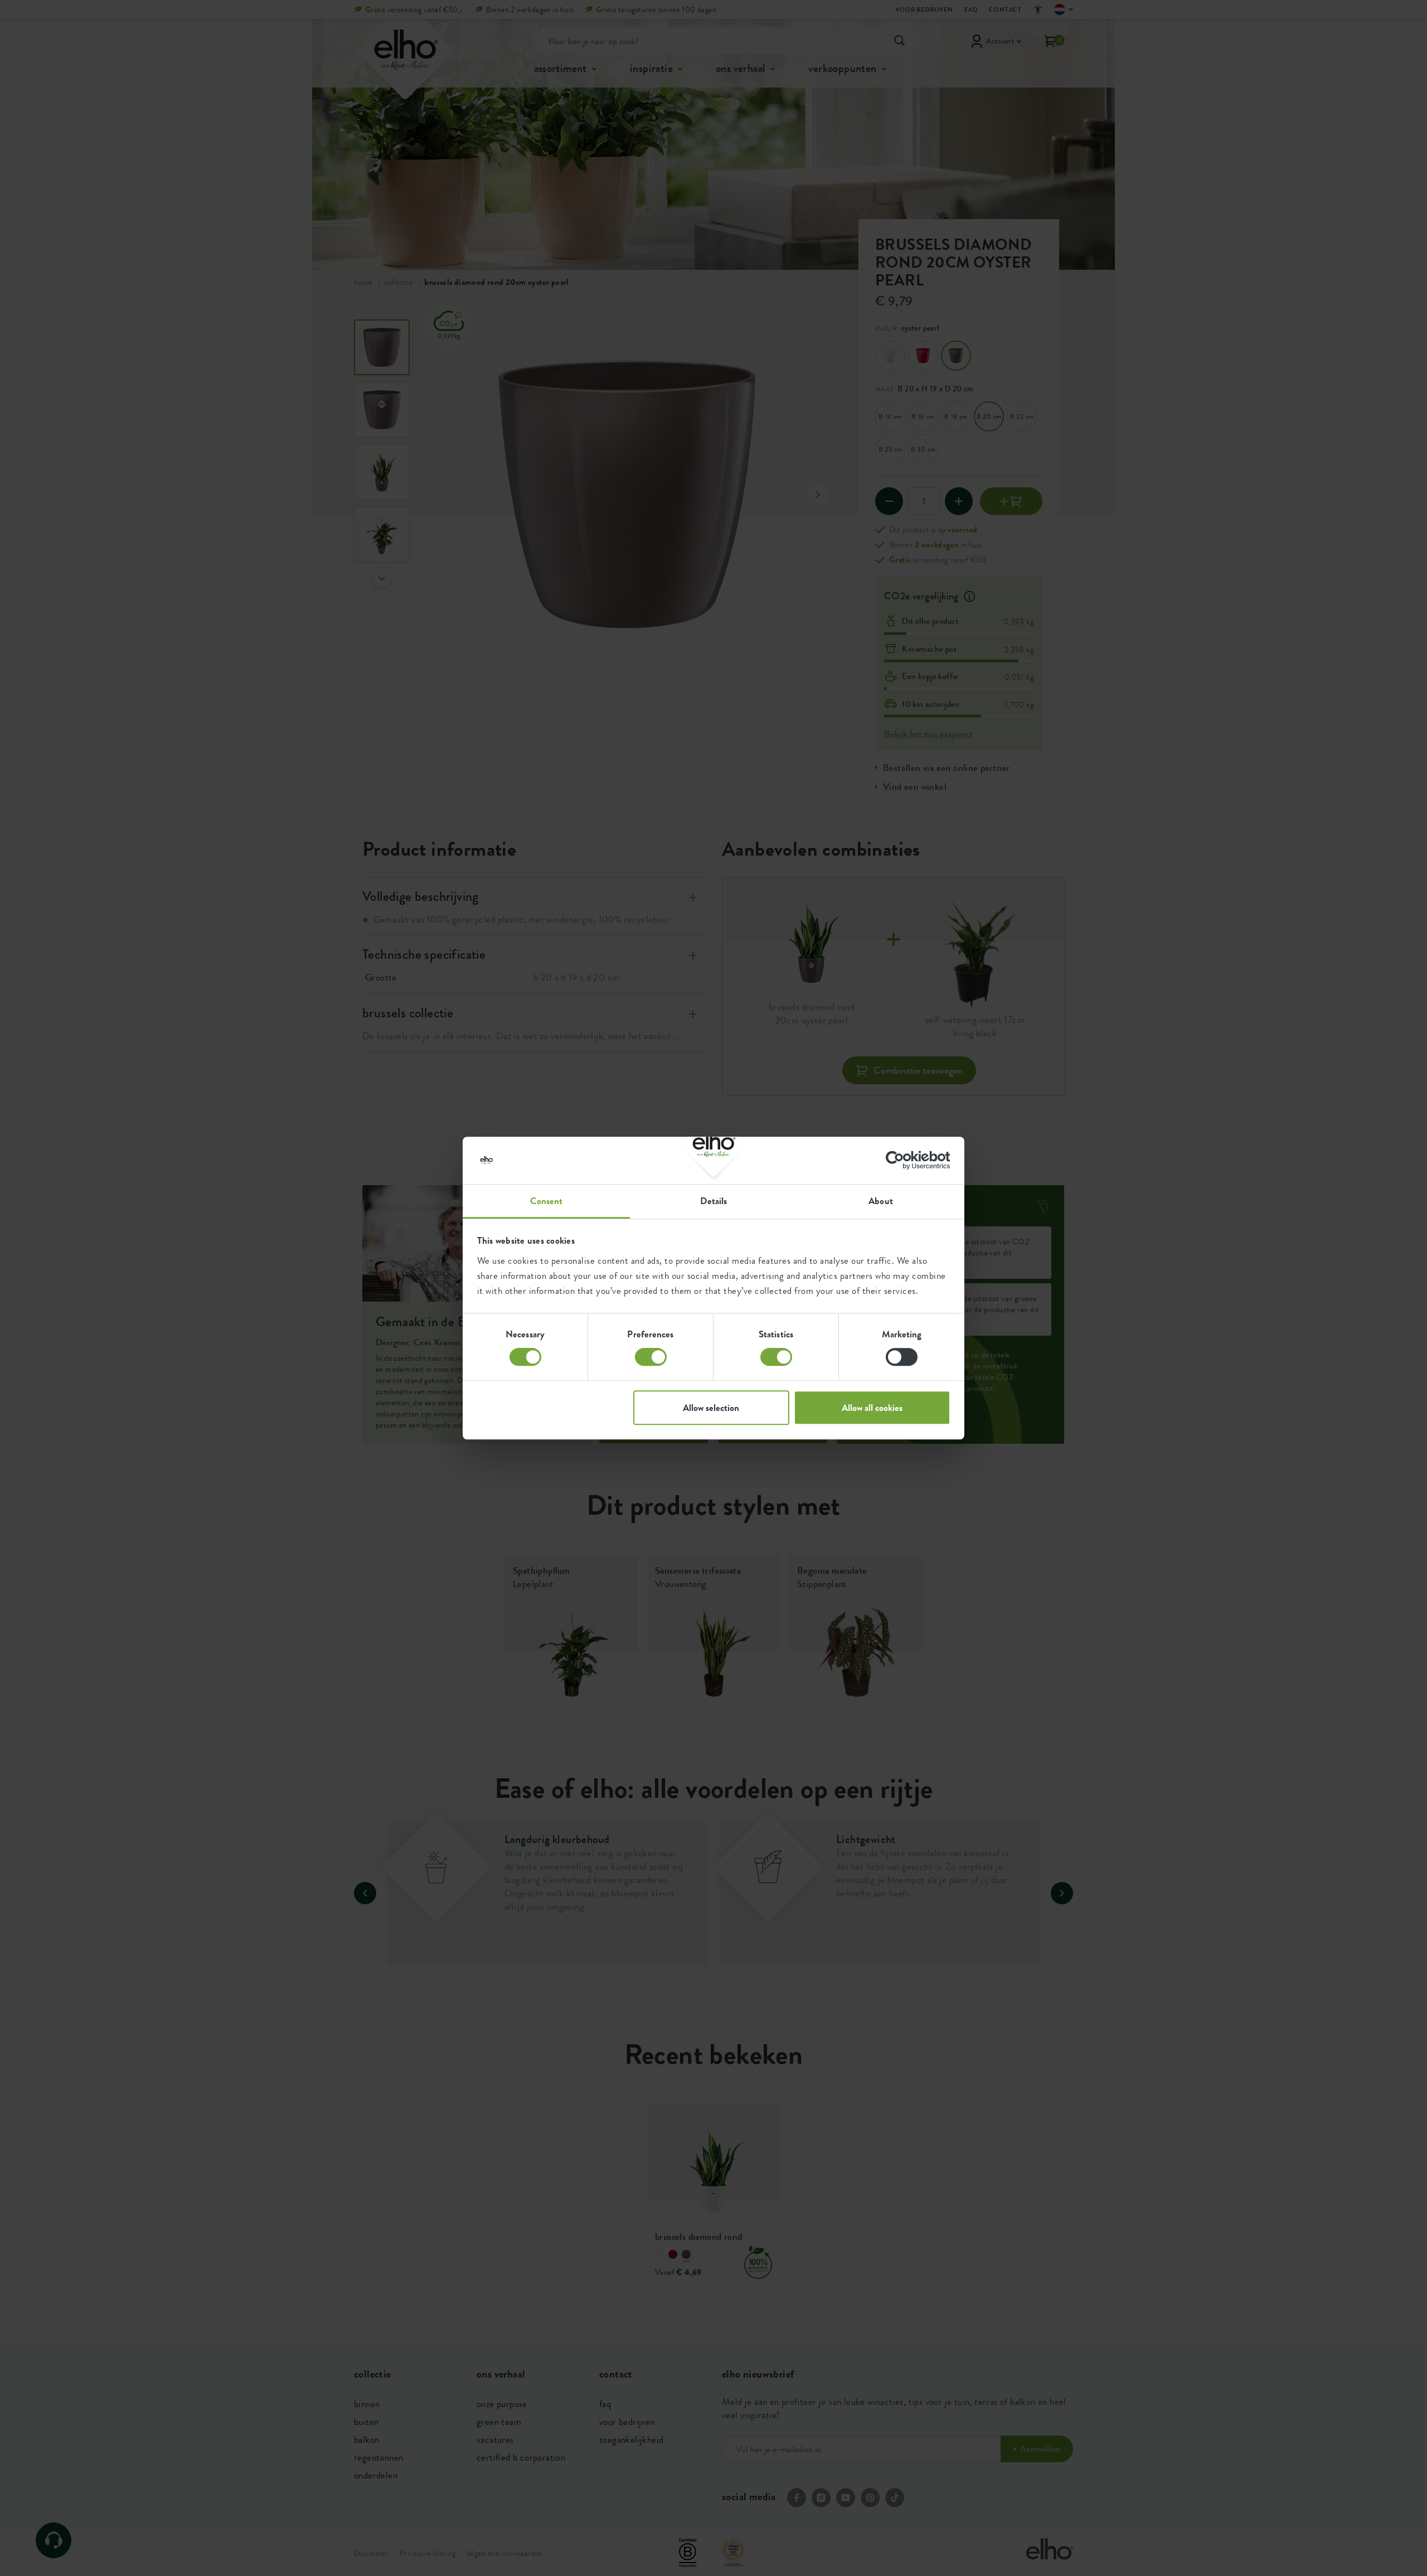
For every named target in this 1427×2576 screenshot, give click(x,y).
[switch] (651, 1357)
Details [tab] (714, 1201)
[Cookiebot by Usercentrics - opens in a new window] (902, 1160)
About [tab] (881, 1201)
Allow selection (711, 1408)
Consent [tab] (547, 1201)
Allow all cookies (872, 1408)
